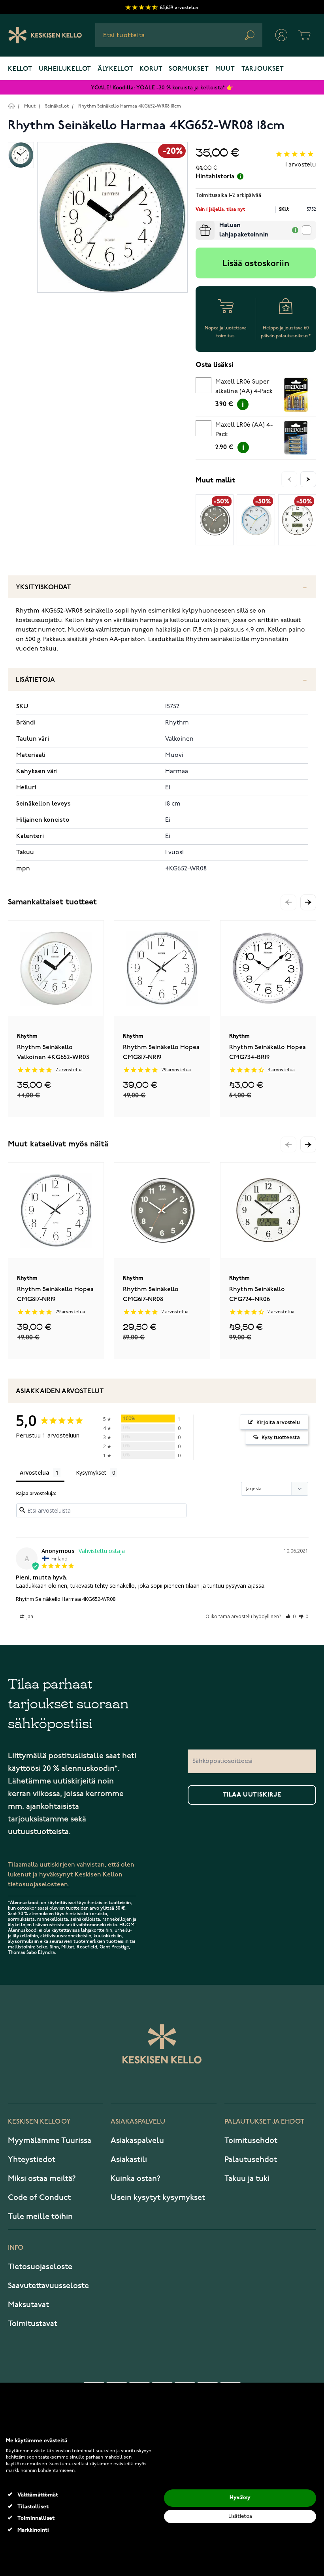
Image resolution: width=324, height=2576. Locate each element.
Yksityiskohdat (43, 587)
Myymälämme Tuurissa (50, 2141)
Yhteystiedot (32, 2160)
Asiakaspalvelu (137, 2141)
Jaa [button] (29, 1616)
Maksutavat (28, 2305)
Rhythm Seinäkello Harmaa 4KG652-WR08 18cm (130, 106)
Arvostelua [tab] (35, 1472)
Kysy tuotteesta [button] (281, 1437)
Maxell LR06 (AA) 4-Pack (244, 430)
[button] (308, 902)
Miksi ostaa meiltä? (42, 2179)
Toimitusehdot (251, 2141)
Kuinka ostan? (136, 2179)
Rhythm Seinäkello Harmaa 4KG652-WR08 (66, 1599)
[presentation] (199, 224)
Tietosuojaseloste (40, 2267)
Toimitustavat (33, 2324)
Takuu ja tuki (247, 2179)
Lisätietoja (35, 680)
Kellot (20, 69)
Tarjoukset (263, 69)
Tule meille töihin (40, 2217)
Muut (225, 69)
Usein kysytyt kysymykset (158, 2198)
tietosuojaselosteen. (39, 1885)
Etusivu (11, 106)
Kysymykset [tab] (91, 1472)
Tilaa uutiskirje (252, 1795)
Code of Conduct (39, 2198)
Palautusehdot (251, 2160)
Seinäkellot (57, 106)
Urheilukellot (65, 69)
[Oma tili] (281, 35)
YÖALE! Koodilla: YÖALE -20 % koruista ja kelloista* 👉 (162, 88)
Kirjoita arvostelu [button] (278, 1422)
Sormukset (189, 69)
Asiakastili (129, 2160)
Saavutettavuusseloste (48, 2286)
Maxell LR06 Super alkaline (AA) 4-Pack (244, 387)
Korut (151, 69)
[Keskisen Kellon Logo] (45, 35)
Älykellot (115, 69)
